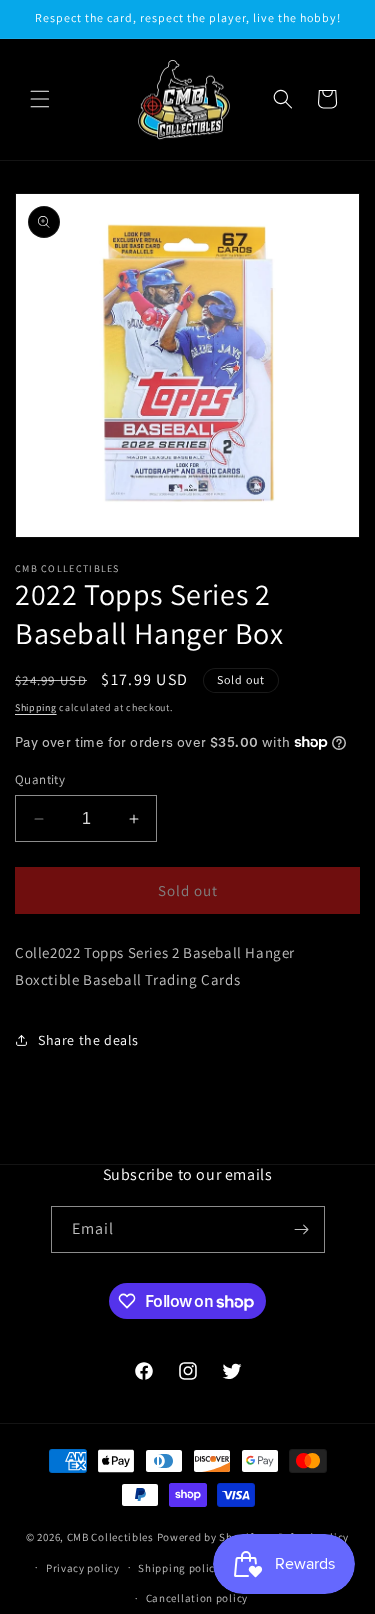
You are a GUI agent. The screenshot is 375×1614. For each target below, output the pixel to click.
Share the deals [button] (88, 1040)
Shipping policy (179, 1568)
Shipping (36, 707)
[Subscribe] (302, 1229)
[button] (40, 99)
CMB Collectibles (112, 1537)
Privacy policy (83, 1568)
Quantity (40, 779)
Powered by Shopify (208, 1537)
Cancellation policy (197, 1598)
